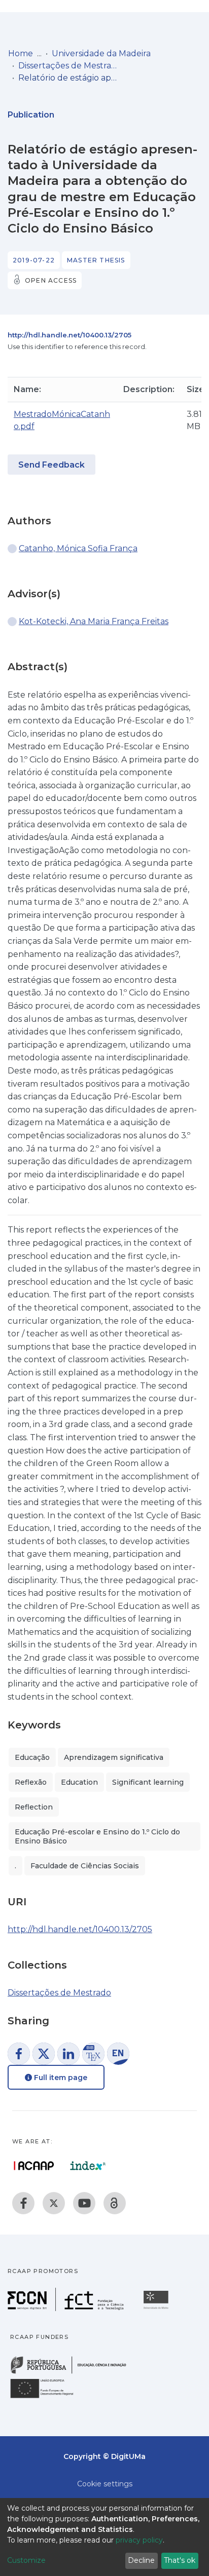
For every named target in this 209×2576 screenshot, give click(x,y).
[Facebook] (23, 2203)
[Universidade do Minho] (157, 2308)
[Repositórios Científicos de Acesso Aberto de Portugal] (34, 2166)
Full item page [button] (60, 2078)
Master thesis (96, 260)
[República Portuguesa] (74, 2373)
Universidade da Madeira (101, 53)
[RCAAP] (115, 2203)
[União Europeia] (48, 2397)
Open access (51, 280)
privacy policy (139, 2540)
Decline (141, 2560)
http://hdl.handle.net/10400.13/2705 (69, 335)
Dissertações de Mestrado (69, 66)
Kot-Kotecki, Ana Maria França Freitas (94, 621)
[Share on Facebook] (19, 2054)
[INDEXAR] (88, 2166)
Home (21, 53)
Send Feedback (51, 465)
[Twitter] (54, 2203)
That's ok (180, 2560)
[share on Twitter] (44, 2054)
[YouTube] (84, 2203)
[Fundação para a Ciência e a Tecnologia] (67, 2308)
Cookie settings (105, 2484)
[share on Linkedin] (68, 2054)
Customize (26, 2560)
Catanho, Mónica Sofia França (78, 548)
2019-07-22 (34, 260)
